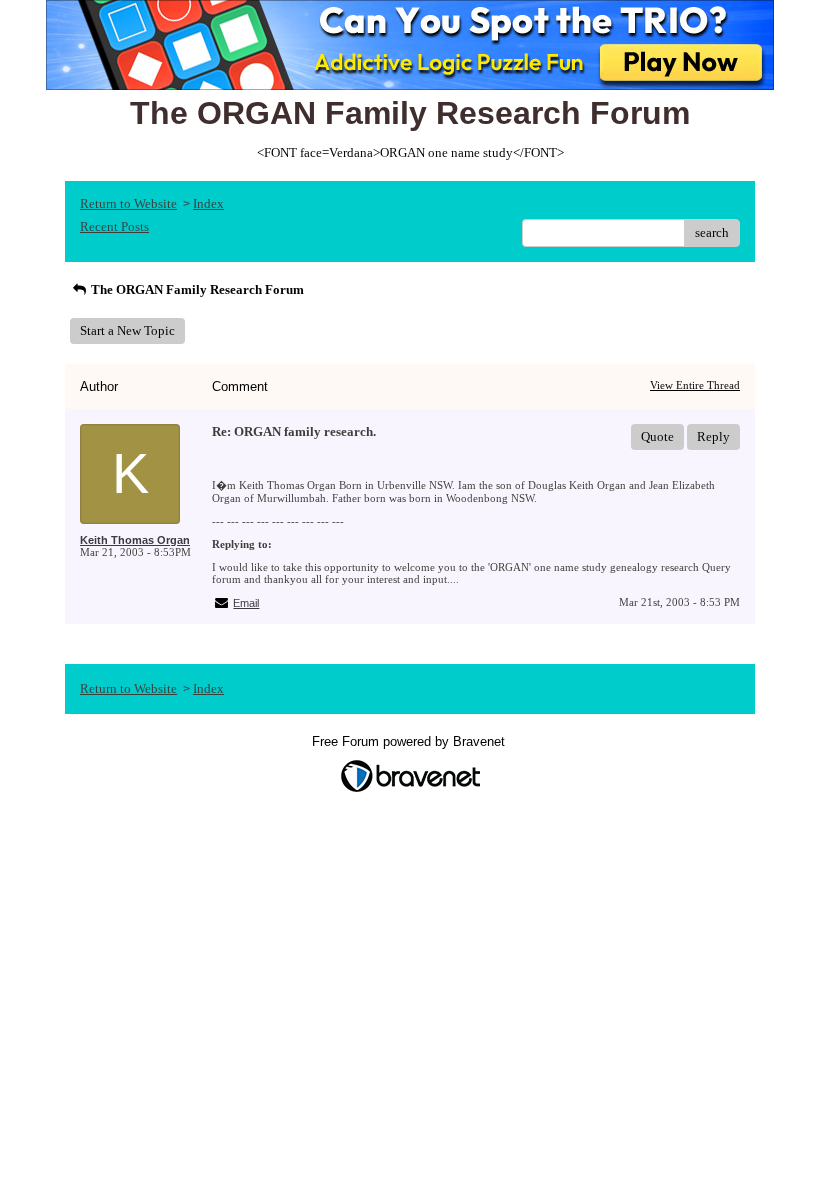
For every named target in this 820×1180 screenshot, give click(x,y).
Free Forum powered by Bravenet (410, 741)
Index (208, 203)
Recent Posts (114, 226)
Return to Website (128, 203)
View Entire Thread (695, 385)
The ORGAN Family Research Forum (196, 289)
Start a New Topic (127, 330)
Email (246, 603)
